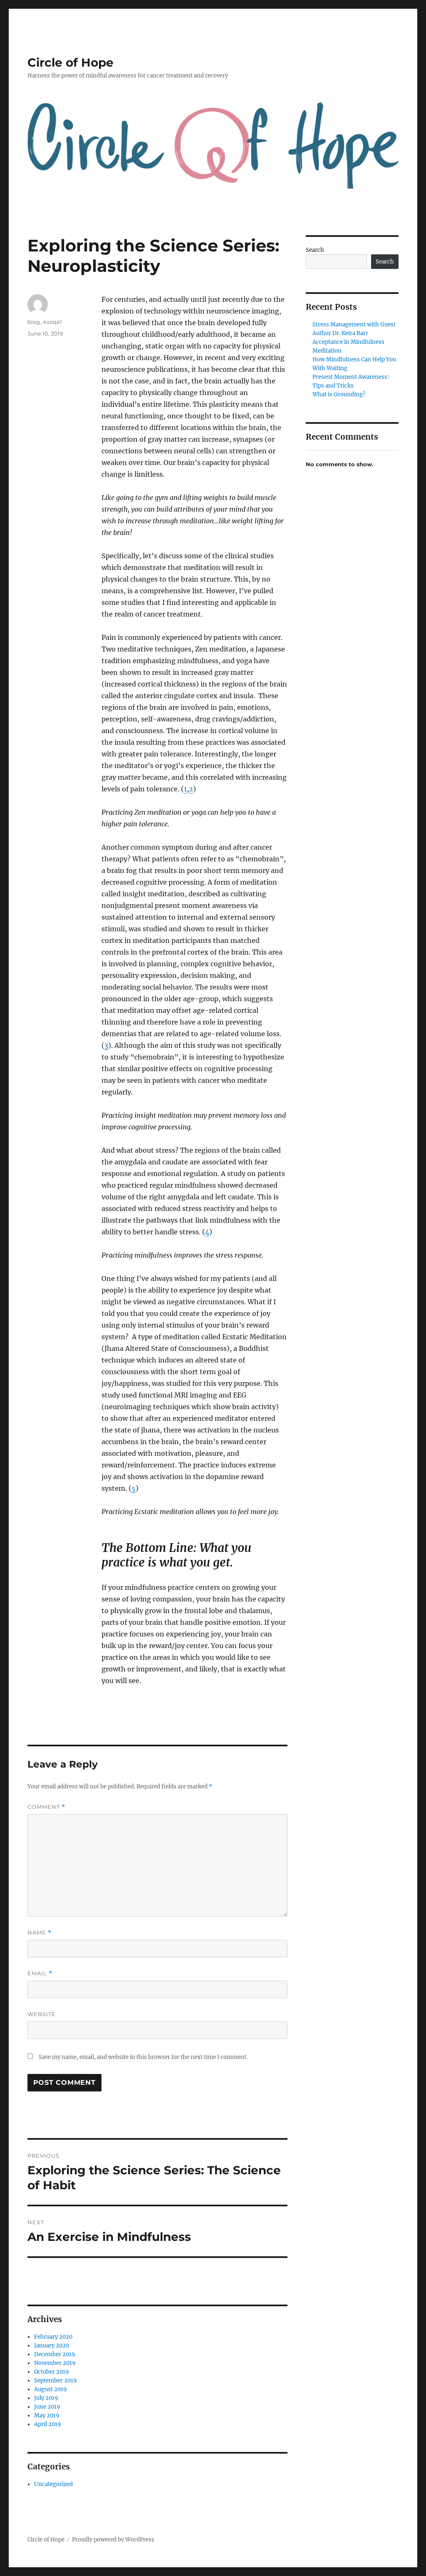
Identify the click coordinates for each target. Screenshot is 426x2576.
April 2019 (48, 2424)
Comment (46, 1807)
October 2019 (52, 2372)
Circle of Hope (71, 62)
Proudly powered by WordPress (113, 2540)
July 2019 (46, 2398)
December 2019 (55, 2354)
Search (315, 250)
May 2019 (47, 2416)
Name (40, 1933)
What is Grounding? (339, 394)
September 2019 (56, 2381)
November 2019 (55, 2363)
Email (40, 1973)
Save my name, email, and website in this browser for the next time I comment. (143, 2057)
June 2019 (47, 2407)
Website (42, 2014)
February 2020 (53, 2337)
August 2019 (51, 2389)
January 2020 (52, 2346)
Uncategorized (53, 2484)
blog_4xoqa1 (45, 322)
